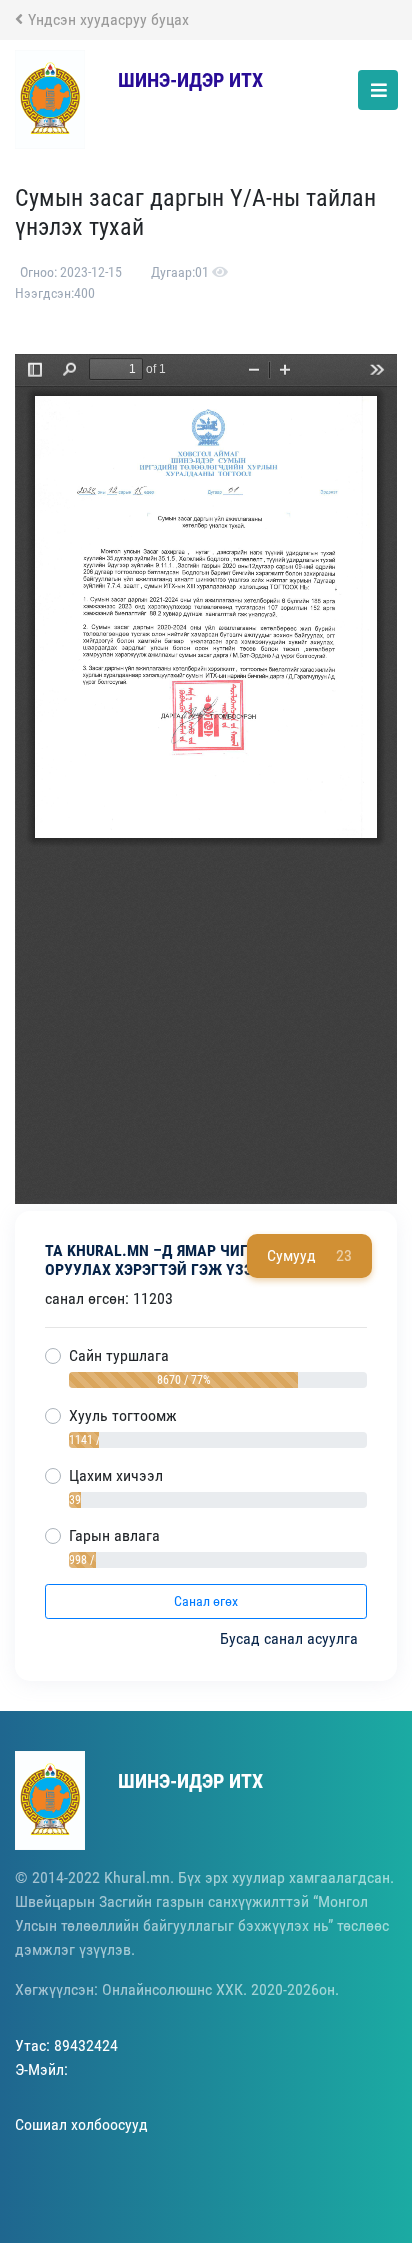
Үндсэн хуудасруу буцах (108, 19)
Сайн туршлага (119, 1355)
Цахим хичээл (116, 1475)
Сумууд (309, 1255)
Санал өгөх (206, 1601)
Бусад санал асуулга (291, 1638)
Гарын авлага (114, 1535)
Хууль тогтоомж (123, 1415)
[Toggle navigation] (378, 90)
